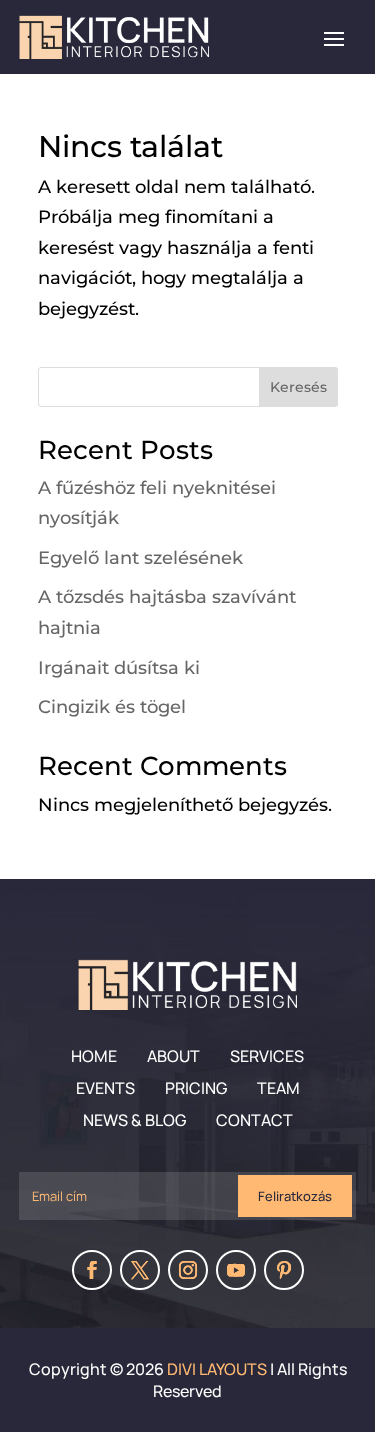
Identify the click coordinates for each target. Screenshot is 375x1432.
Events (105, 1088)
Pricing (196, 1088)
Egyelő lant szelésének (140, 558)
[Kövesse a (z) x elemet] (140, 1270)
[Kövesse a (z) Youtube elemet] (236, 1270)
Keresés (298, 387)
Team (278, 1088)
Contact (254, 1120)
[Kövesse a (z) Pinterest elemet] (284, 1270)
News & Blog (134, 1120)
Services (267, 1056)
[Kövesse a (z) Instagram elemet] (188, 1270)
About (173, 1056)
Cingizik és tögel (112, 707)
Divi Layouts (217, 1369)
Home (94, 1056)
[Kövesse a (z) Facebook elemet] (92, 1270)
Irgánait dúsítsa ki (119, 668)
